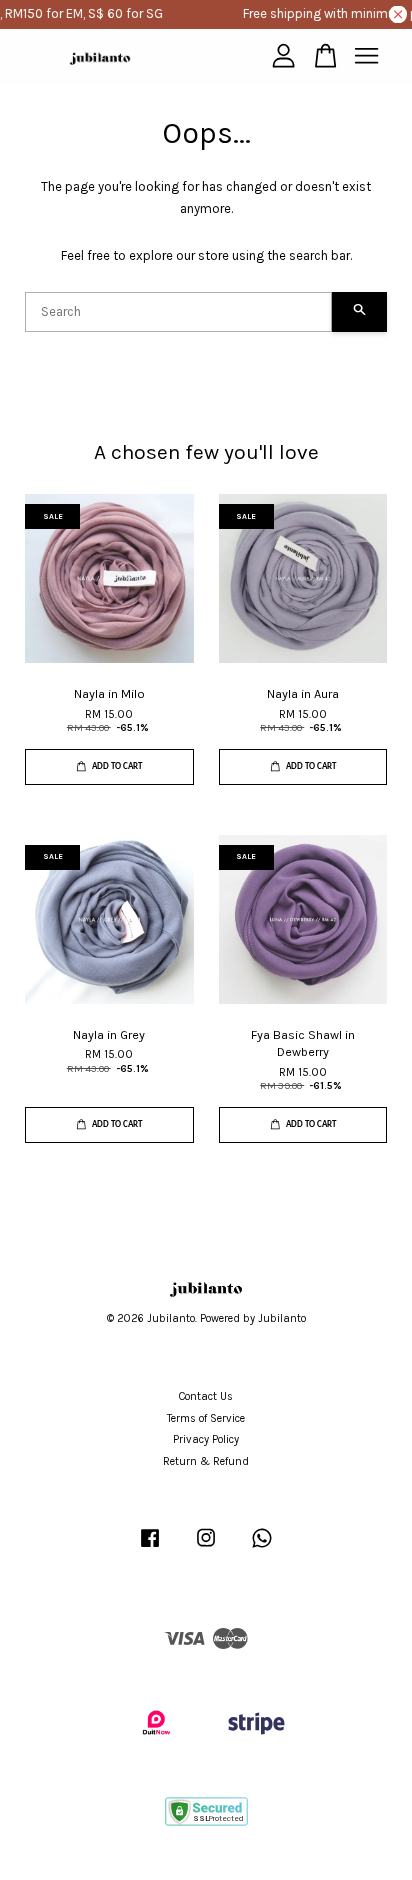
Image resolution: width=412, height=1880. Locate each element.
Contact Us (206, 1396)
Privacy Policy (206, 1439)
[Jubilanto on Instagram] (206, 1548)
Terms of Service (206, 1418)
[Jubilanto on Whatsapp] (262, 1548)
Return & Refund (206, 1461)
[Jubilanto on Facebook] (150, 1548)
